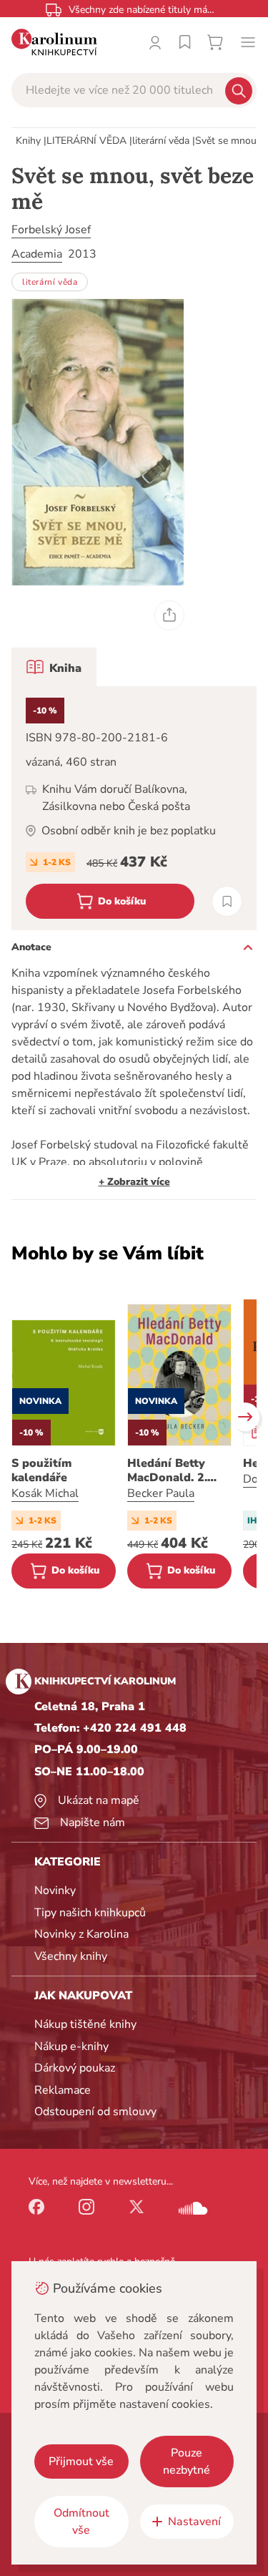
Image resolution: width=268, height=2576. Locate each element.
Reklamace (63, 2090)
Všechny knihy (71, 1956)
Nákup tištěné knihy (85, 2024)
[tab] (54, 667)
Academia (37, 254)
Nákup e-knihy (71, 2046)
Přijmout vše (81, 2462)
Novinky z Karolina (81, 1934)
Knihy (28, 141)
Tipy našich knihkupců (90, 1913)
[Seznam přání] (185, 42)
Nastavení (194, 2522)
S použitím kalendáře (41, 1470)
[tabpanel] (134, 808)
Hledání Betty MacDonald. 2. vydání (167, 1470)
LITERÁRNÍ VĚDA (86, 141)
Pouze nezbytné (187, 2462)
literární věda (161, 141)
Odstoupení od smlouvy (95, 2112)
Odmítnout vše (81, 2522)
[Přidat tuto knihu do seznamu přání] (227, 901)
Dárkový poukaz (75, 2068)
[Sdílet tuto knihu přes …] (169, 615)
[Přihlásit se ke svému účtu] (155, 42)
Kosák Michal (45, 1493)
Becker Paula (161, 1493)
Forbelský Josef (51, 230)
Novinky (55, 1890)
